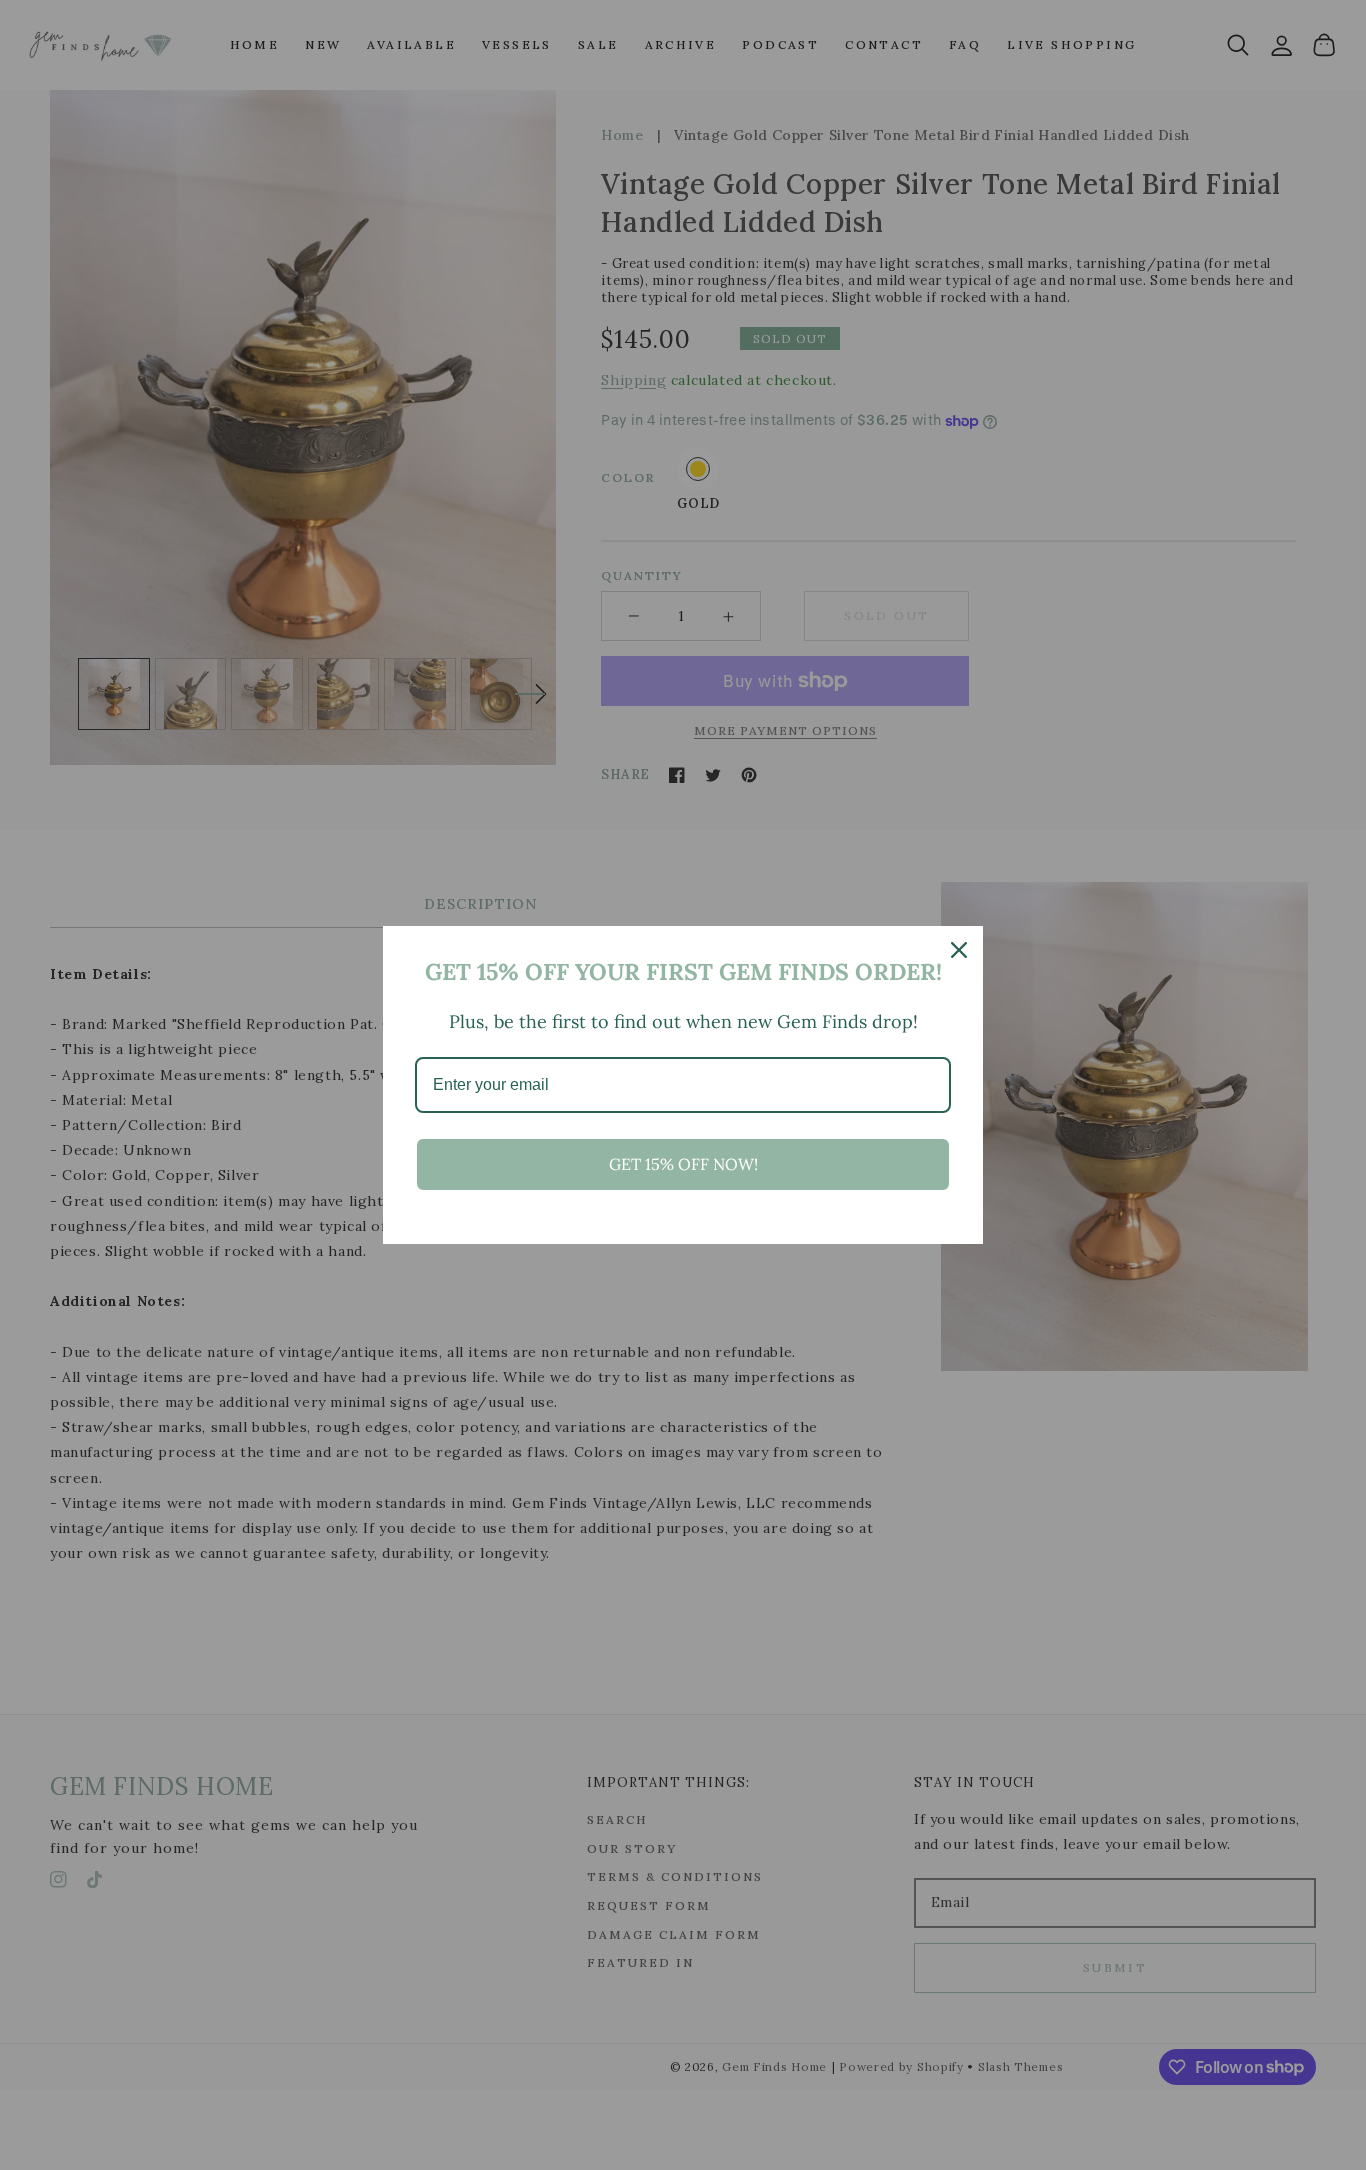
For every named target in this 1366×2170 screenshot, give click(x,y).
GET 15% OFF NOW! (683, 1164)
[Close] (959, 950)
